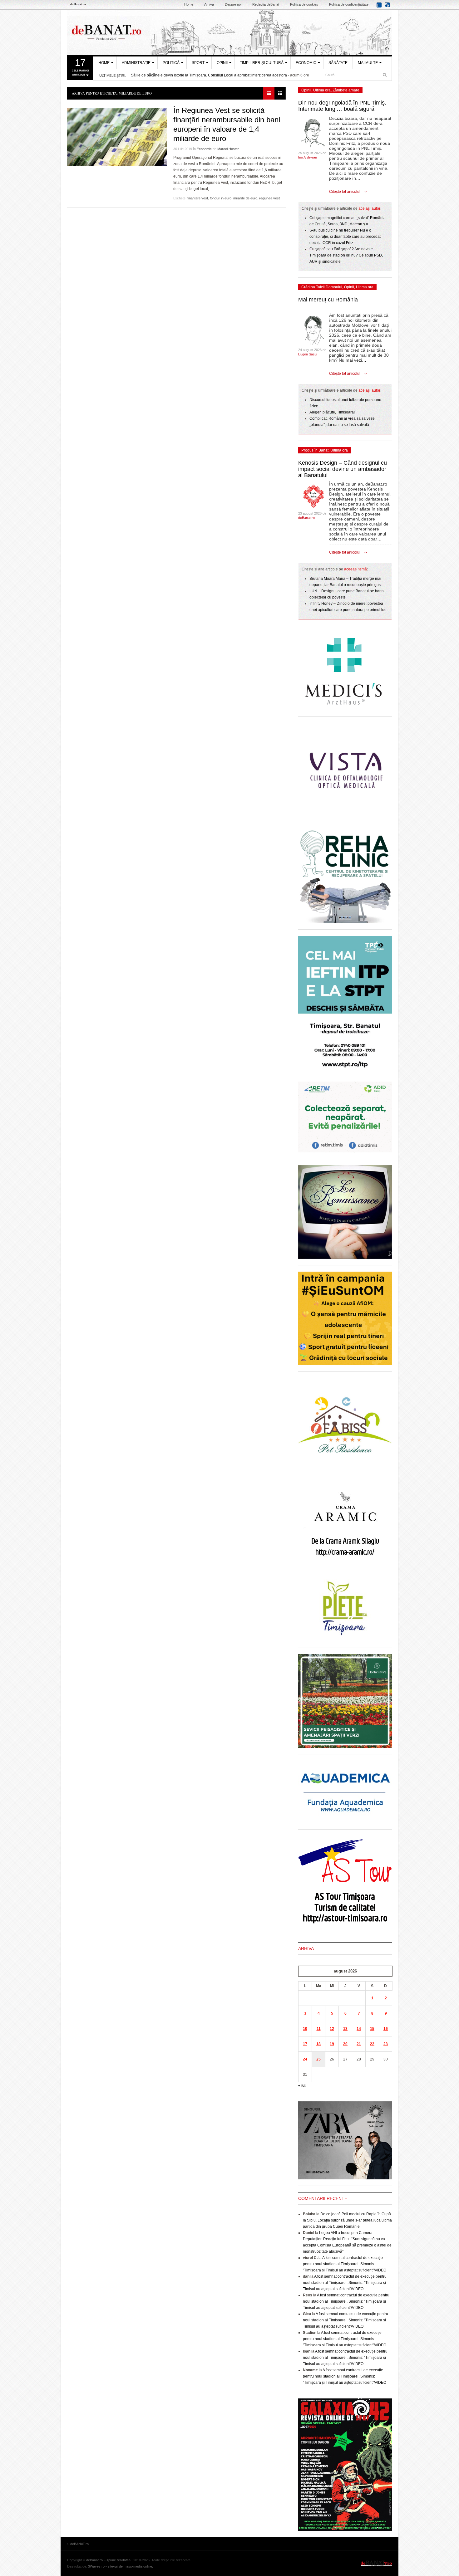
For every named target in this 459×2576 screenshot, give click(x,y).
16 (386, 2029)
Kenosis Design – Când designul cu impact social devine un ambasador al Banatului (343, 469)
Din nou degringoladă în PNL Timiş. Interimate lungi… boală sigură (342, 106)
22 (372, 2044)
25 (318, 2059)
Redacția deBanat (266, 4)
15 (372, 2029)
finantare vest (198, 198)
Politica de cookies (304, 4)
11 (319, 2029)
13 (345, 2029)
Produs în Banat (315, 450)
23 (386, 2044)
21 (359, 2044)
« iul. (302, 2085)
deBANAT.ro (230, 32)
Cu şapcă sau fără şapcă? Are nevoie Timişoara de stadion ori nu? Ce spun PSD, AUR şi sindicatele (346, 255)
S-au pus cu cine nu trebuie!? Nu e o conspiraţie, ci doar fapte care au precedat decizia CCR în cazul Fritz (345, 237)
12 (332, 2029)
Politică (171, 63)
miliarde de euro (245, 198)
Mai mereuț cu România (328, 300)
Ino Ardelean (308, 157)
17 (305, 2044)
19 (332, 2044)
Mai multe (368, 63)
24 (305, 2059)
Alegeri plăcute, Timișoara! (332, 412)
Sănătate (338, 63)
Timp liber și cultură (262, 63)
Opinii (222, 63)
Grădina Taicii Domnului (322, 287)
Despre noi (233, 4)
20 (345, 2044)
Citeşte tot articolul (345, 192)
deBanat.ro (306, 518)
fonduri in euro (221, 198)
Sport (198, 63)
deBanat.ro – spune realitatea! (109, 2560)
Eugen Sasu (307, 354)
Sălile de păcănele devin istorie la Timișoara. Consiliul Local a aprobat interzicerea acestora (209, 75)
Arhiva (209, 4)
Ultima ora (322, 90)
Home (189, 4)
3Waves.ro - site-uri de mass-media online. (121, 2566)
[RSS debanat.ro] (388, 7)
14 (359, 2029)
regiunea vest (269, 198)
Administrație (136, 63)
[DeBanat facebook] (380, 7)
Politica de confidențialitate (349, 4)
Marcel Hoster (228, 149)
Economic (306, 63)
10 (305, 2029)
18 (318, 2044)
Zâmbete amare (346, 90)
